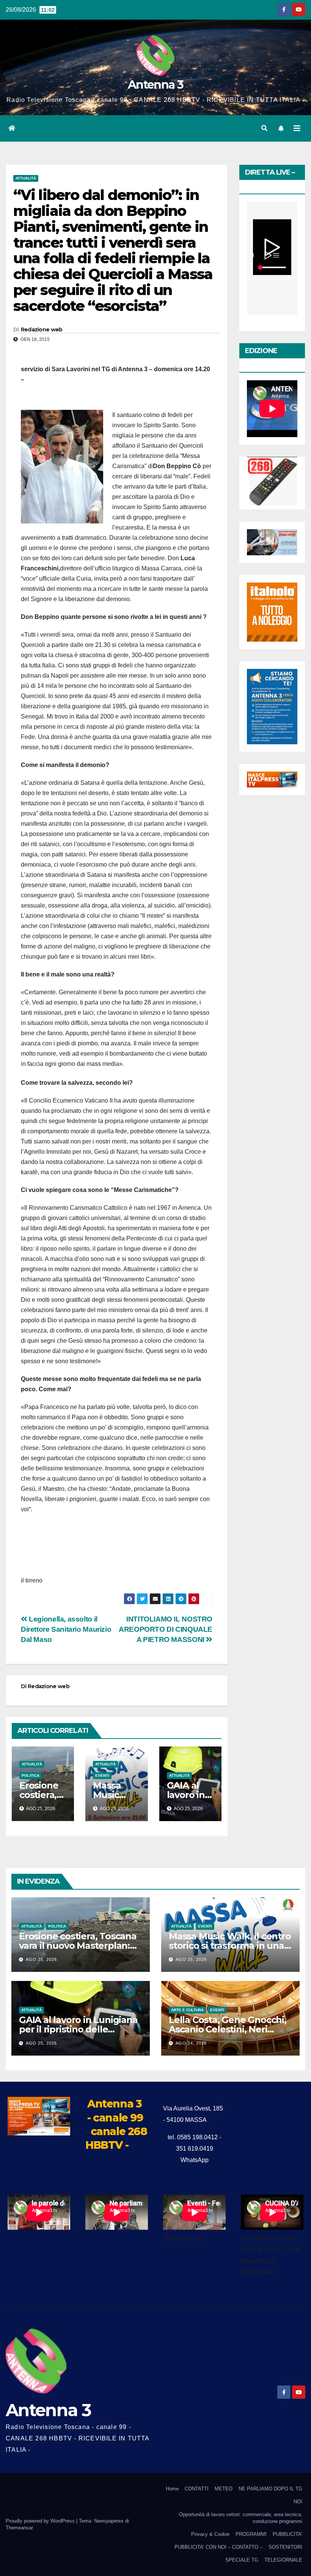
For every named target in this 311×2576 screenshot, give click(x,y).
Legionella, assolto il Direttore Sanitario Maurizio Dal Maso (66, 1629)
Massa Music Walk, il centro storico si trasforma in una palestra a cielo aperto (230, 1946)
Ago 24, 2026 (191, 2043)
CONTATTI (197, 2489)
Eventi (102, 1775)
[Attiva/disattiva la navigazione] (297, 128)
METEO (224, 2489)
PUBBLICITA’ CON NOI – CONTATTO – (218, 2547)
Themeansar (19, 2528)
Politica (31, 1775)
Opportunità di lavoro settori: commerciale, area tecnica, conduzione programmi (241, 2518)
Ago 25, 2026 (41, 1959)
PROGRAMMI (251, 2534)
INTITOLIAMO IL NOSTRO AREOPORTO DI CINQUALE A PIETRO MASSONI (166, 1629)
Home (172, 2489)
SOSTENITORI (285, 2547)
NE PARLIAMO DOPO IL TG (270, 2489)
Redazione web (42, 330)
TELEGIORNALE (283, 2560)
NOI (298, 2502)
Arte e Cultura (187, 2010)
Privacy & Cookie (210, 2534)
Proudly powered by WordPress (41, 2521)
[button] (264, 128)
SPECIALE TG (242, 2560)
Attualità (26, 178)
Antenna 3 (155, 85)
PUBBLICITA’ (287, 2534)
